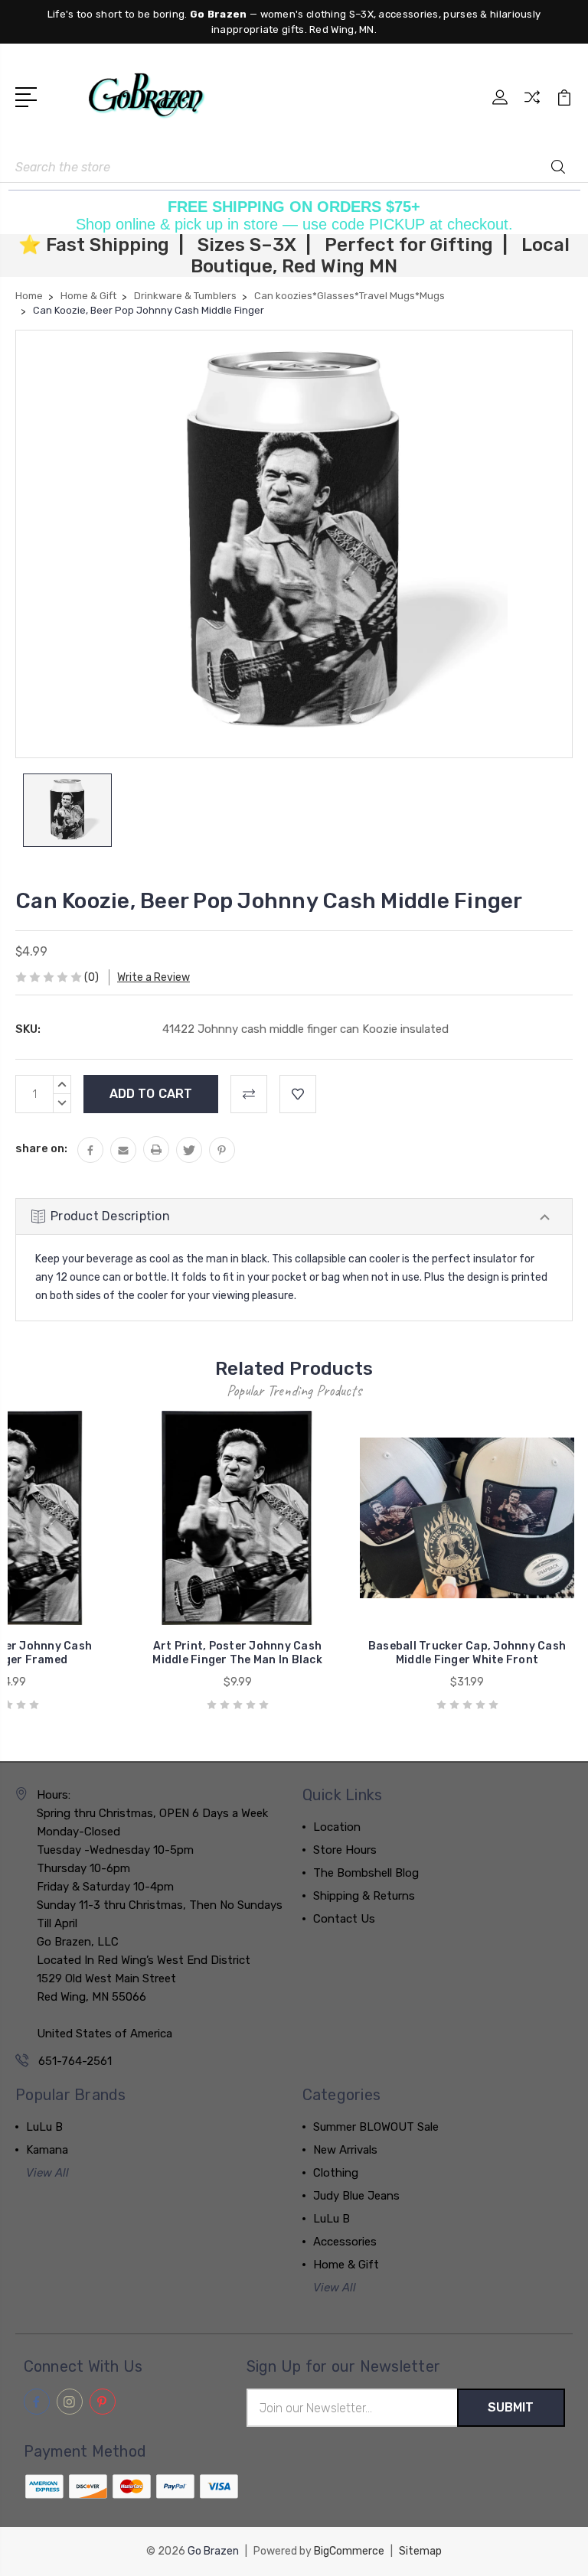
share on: (41, 1148)
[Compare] (532, 106)
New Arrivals (345, 2150)
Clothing (336, 2173)
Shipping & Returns (364, 1896)
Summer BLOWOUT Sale (376, 2127)
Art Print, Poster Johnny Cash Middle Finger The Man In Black (237, 1653)
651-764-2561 (75, 2061)
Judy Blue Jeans (356, 2196)
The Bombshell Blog (366, 1873)
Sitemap (420, 2551)
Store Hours (345, 1850)
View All (47, 2173)
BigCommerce (349, 2551)
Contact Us (344, 1919)
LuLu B (44, 2127)
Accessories (345, 2242)
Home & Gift (346, 2265)
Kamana (47, 2150)
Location (337, 1827)
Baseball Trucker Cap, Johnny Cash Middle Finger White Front (467, 1653)
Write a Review (154, 977)
